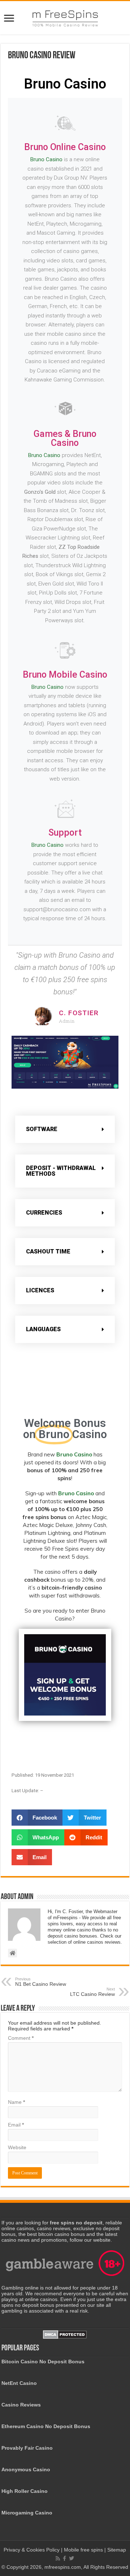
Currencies (44, 1213)
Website (17, 2147)
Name (16, 2102)
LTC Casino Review (92, 1992)
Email (16, 2125)
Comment (21, 2038)
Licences (40, 1290)
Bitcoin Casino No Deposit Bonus (43, 2362)
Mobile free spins (83, 2550)
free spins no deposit (76, 2223)
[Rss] (58, 2558)
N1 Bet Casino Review (41, 1982)
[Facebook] (64, 2558)
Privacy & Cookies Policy (32, 2550)
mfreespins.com (63, 2567)
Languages (43, 1329)
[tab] (65, 1129)
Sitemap (117, 2550)
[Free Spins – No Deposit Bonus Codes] (65, 17)
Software (42, 1129)
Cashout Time (48, 1251)
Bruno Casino (46, 159)
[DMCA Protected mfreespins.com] (65, 2334)
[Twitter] (71, 2558)
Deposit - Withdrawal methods (61, 1171)
